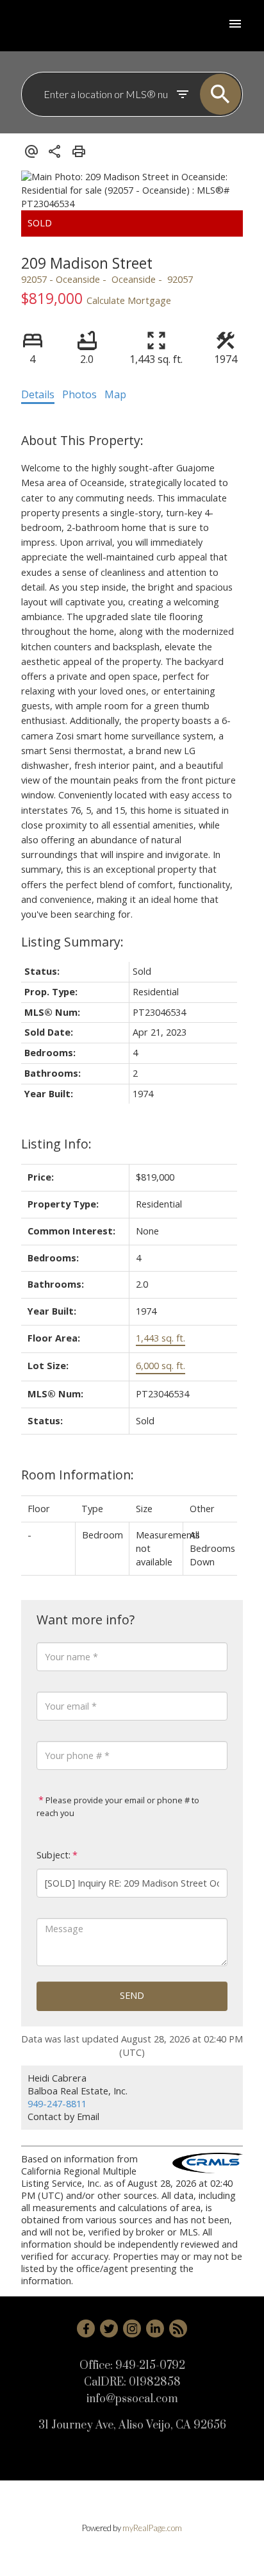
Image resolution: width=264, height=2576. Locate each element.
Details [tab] (38, 394)
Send (132, 1995)
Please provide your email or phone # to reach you (118, 1806)
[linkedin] (155, 2328)
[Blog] (178, 2328)
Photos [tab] (79, 394)
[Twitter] (109, 2328)
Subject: (54, 1855)
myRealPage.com (152, 2528)
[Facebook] (86, 2328)
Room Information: (78, 1475)
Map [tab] (115, 394)
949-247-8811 (57, 2104)
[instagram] (132, 2328)
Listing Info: (56, 1144)
